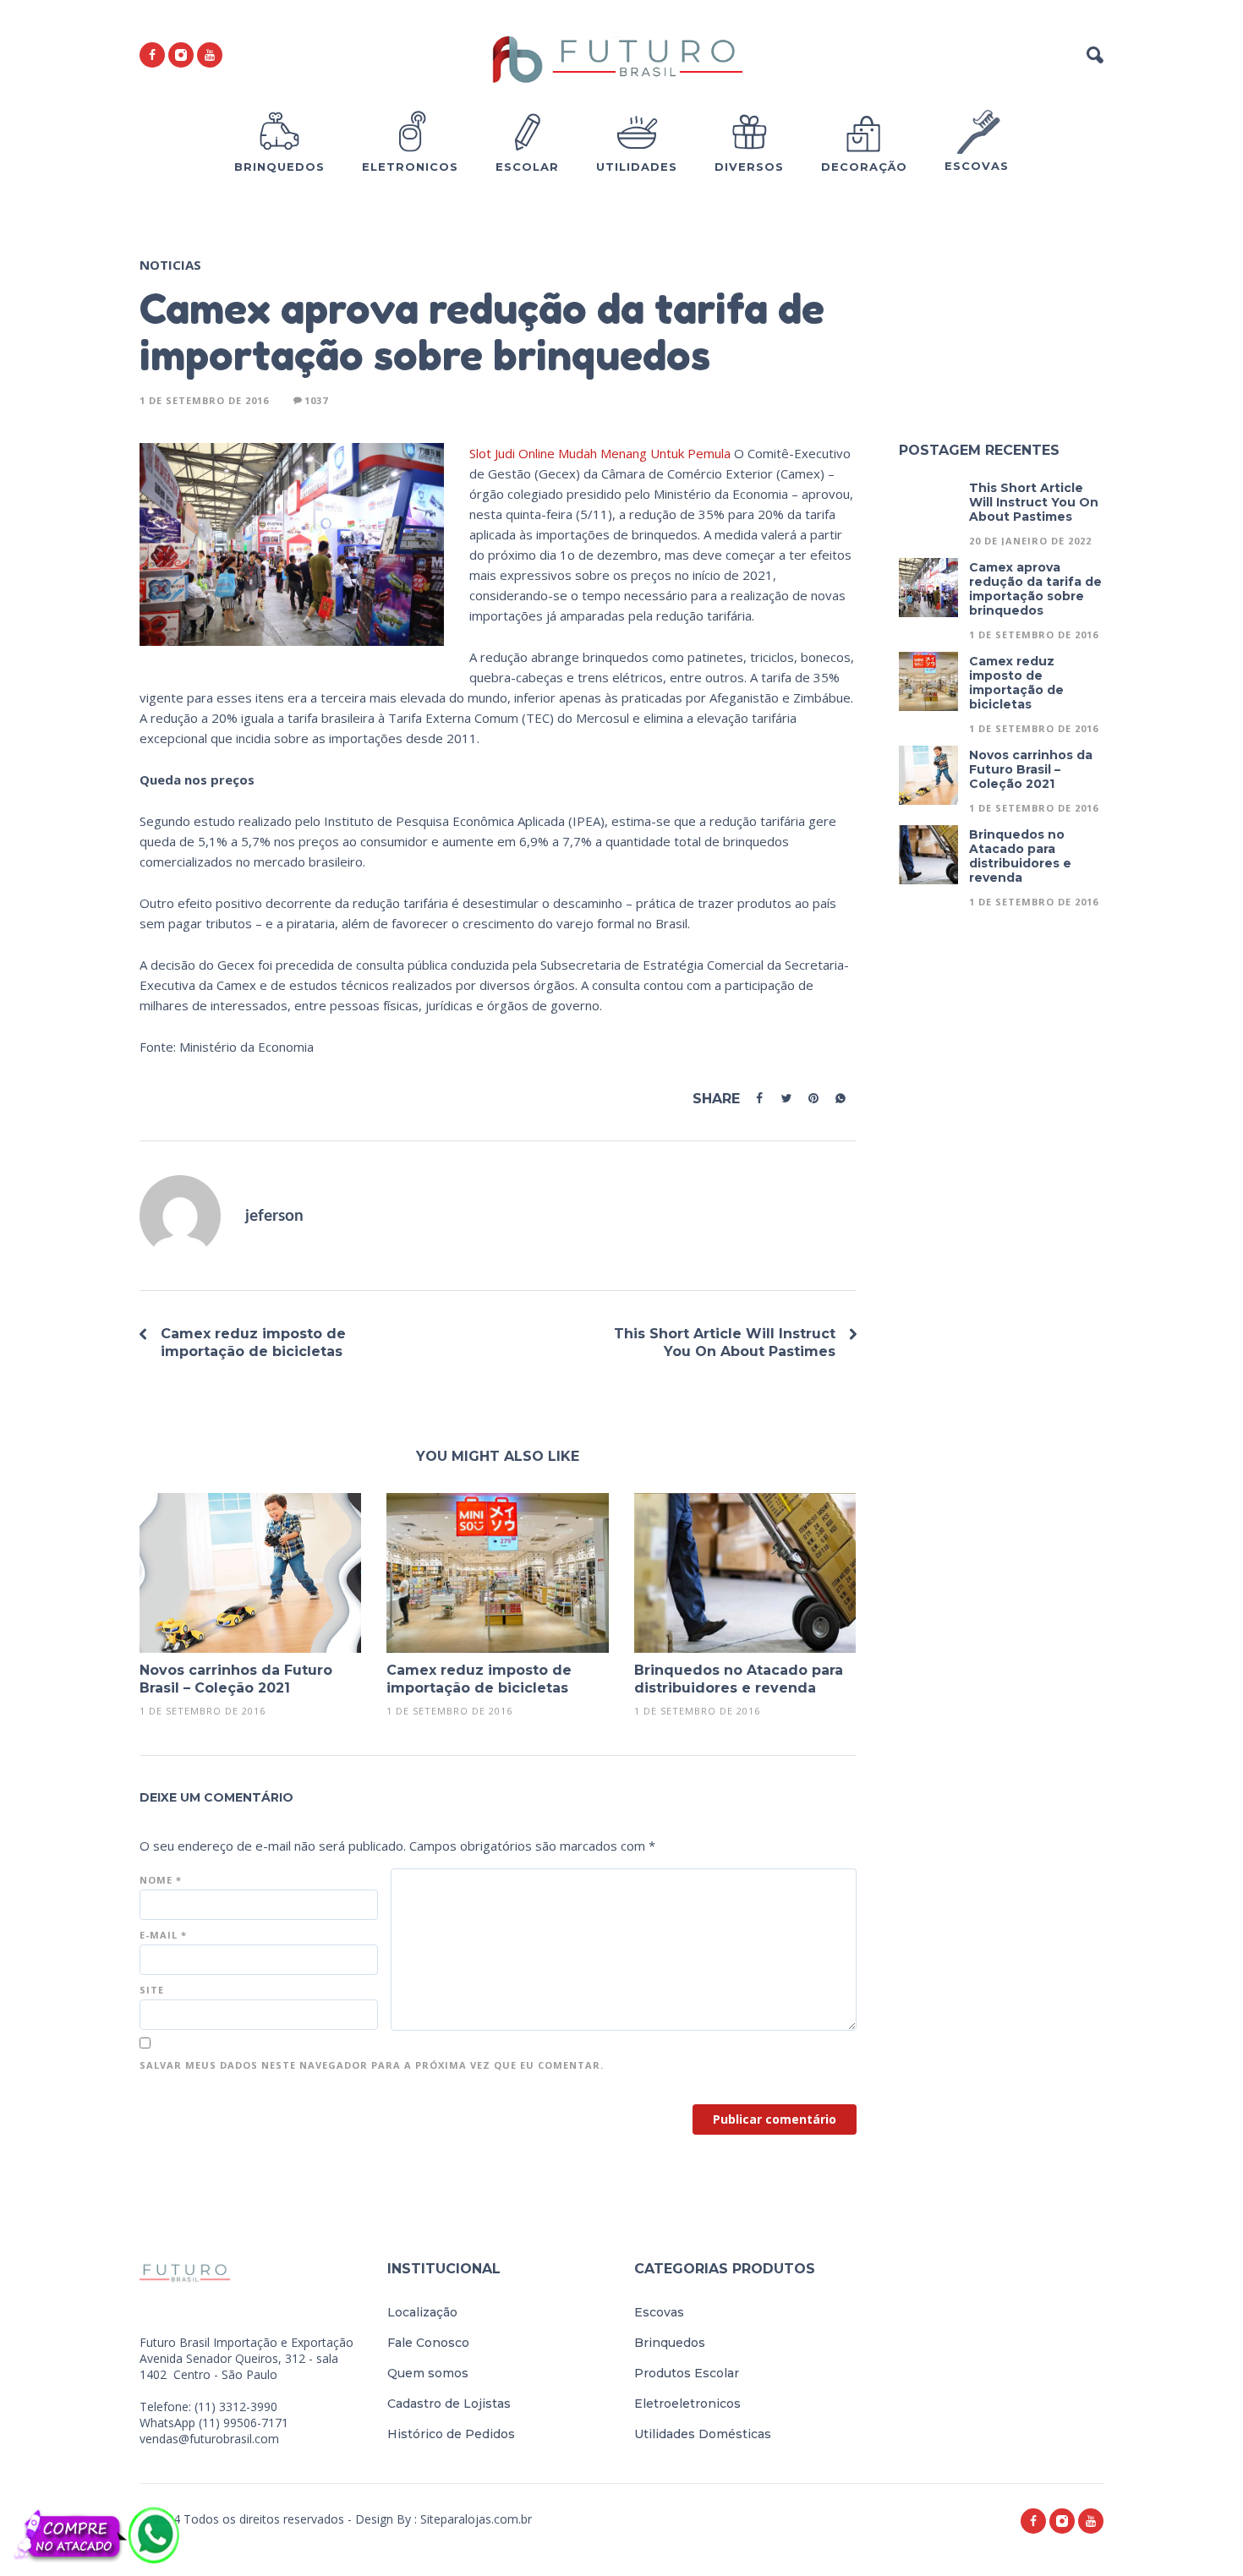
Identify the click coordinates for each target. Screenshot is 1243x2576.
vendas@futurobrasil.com (209, 2439)
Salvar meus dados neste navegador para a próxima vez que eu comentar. (372, 2065)
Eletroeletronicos (687, 2404)
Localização (422, 2312)
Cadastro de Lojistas (449, 2404)
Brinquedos (670, 2343)
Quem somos (428, 2373)
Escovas (659, 2312)
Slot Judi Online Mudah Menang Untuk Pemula (600, 453)
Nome (161, 1880)
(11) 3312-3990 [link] (236, 2406)
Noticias (170, 265)
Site (152, 1990)
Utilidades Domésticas (703, 2434)
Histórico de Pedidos (451, 2434)
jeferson (274, 1216)
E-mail (163, 1935)
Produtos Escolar (687, 2373)
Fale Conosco (428, 2343)
